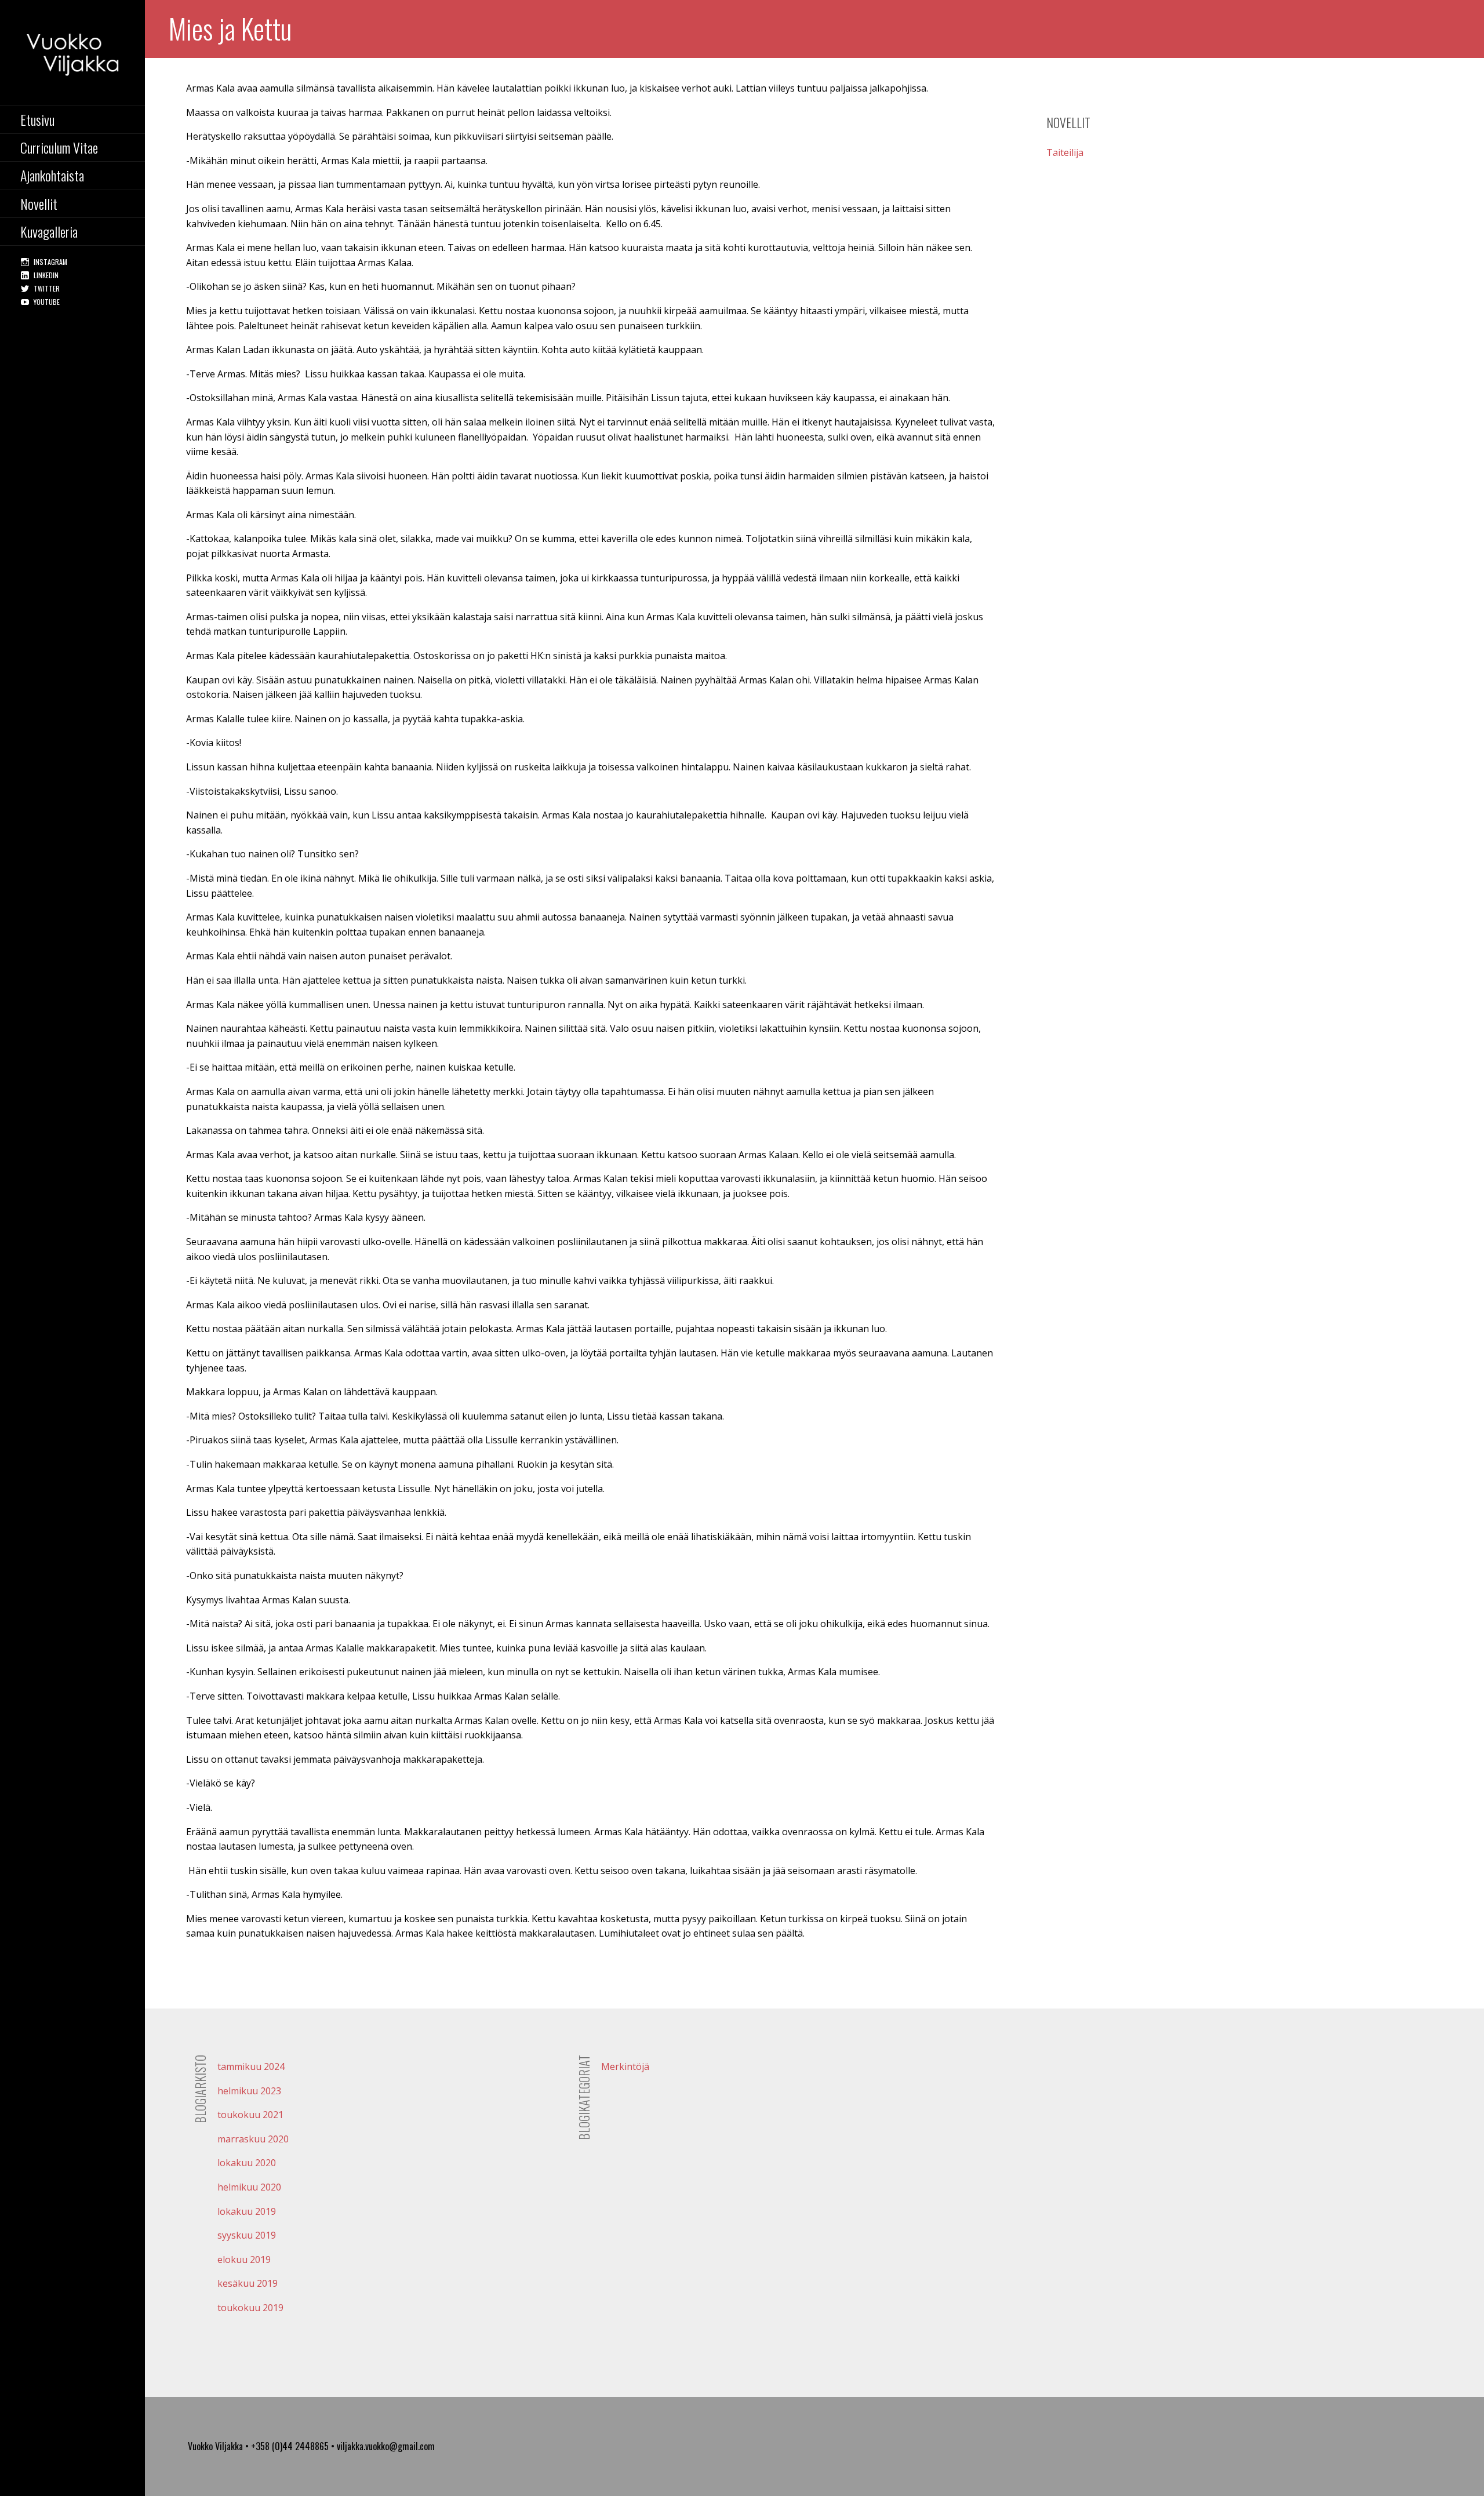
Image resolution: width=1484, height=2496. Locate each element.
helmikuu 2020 (249, 2187)
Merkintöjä (625, 2066)
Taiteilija (1065, 152)
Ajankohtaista (52, 175)
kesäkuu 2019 (248, 2283)
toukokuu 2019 (250, 2308)
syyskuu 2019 (247, 2235)
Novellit (39, 203)
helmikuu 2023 (249, 2091)
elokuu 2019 (244, 2260)
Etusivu (37, 119)
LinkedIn (46, 275)
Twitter (47, 288)
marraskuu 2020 (253, 2139)
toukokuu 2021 (250, 2115)
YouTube (47, 302)
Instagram (50, 262)
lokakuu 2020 (247, 2163)
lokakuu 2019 (247, 2211)
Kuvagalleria (49, 231)
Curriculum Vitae (59, 147)
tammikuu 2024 (251, 2066)
